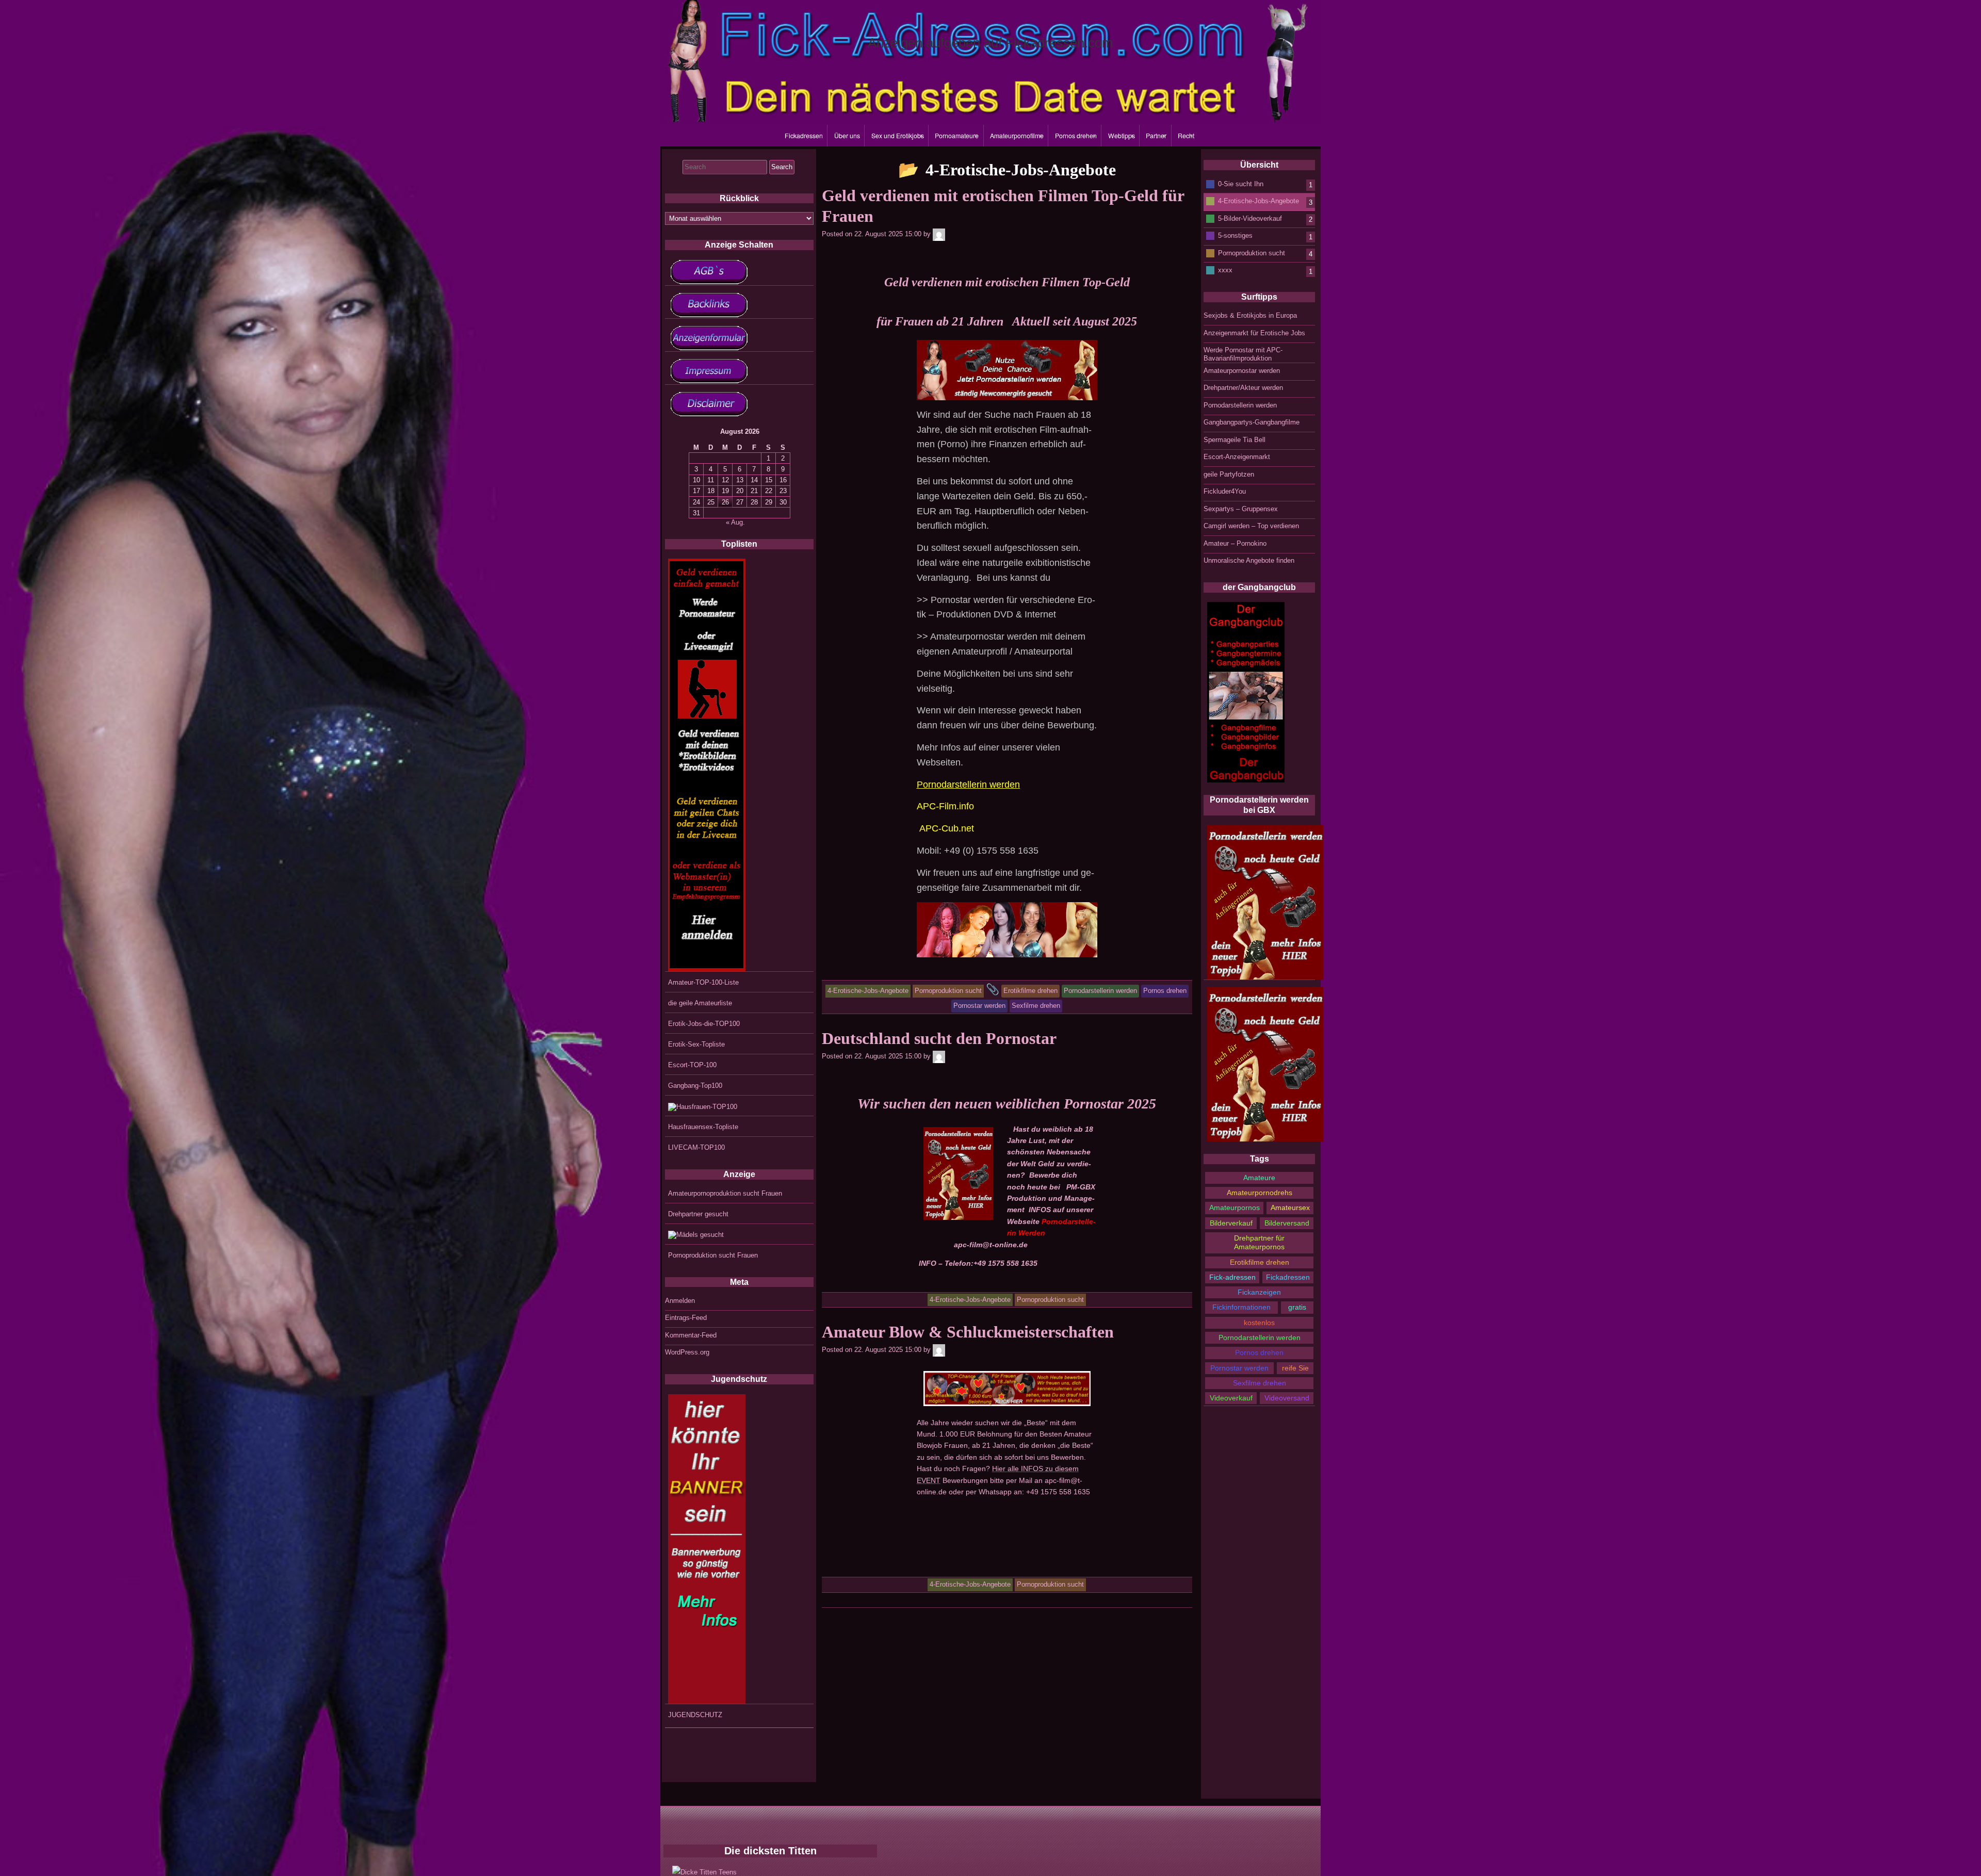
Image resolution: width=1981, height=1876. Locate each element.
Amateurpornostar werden (1242, 371)
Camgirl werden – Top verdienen (1251, 526)
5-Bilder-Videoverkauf (1250, 218)
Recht (1186, 136)
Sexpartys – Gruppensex (1241, 509)
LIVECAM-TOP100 (696, 1147)
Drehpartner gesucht (698, 1214)
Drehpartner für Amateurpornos (1259, 1242)
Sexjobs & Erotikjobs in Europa (1250, 315)
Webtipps (1122, 136)
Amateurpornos (1235, 1208)
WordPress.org (687, 1352)
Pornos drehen (1076, 136)
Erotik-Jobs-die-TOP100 (704, 1024)
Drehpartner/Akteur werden (1243, 388)
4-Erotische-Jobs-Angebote (1259, 201)
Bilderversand (1287, 1223)
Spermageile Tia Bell (1235, 440)
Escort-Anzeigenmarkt (1237, 457)
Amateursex (1290, 1208)
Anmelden (680, 1301)
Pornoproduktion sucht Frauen (713, 1255)
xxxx (1225, 270)
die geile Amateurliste (700, 1003)
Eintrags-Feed (686, 1318)
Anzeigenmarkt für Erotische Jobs (1254, 333)
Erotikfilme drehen (1260, 1262)
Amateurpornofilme (1017, 136)
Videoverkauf (1231, 1398)
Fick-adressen (1232, 1277)
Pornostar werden (1239, 1368)
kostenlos (1259, 1323)
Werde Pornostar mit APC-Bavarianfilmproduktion (1243, 354)
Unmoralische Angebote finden (1249, 560)
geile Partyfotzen (1229, 474)
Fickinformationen (1241, 1307)
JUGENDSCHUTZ (695, 1715)
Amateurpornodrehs (1260, 1193)
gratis (1297, 1307)
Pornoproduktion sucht (1252, 252)
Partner (1156, 136)
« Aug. (735, 522)
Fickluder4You (1225, 491)
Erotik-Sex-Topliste (696, 1044)
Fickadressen (804, 136)
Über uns (847, 136)
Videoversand (1287, 1398)
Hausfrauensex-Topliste (703, 1127)
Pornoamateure (957, 136)
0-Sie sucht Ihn (1241, 183)
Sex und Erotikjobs (898, 136)
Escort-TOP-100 (692, 1065)
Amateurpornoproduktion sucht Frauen (725, 1193)
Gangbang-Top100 (695, 1086)
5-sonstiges (1235, 235)
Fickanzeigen (1259, 1292)
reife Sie (1295, 1368)
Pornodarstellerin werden (1240, 405)
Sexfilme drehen (1260, 1383)
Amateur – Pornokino (1235, 543)
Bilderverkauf (1231, 1223)
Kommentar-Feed (691, 1335)
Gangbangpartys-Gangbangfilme (1252, 422)
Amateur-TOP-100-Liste (703, 982)
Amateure (1259, 1178)
